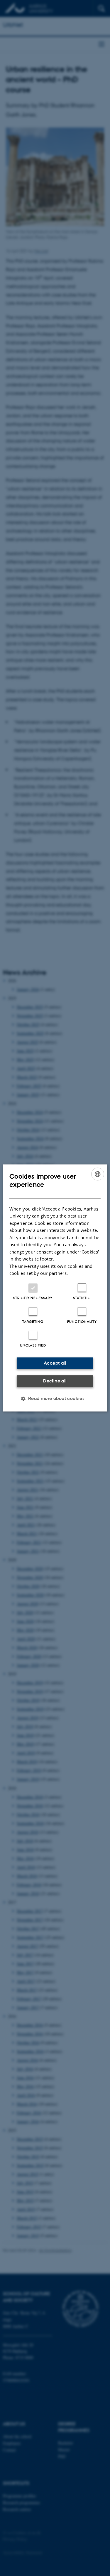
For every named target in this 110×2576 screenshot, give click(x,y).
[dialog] (55, 1288)
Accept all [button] (55, 1363)
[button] (55, 1399)
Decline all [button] (55, 1381)
